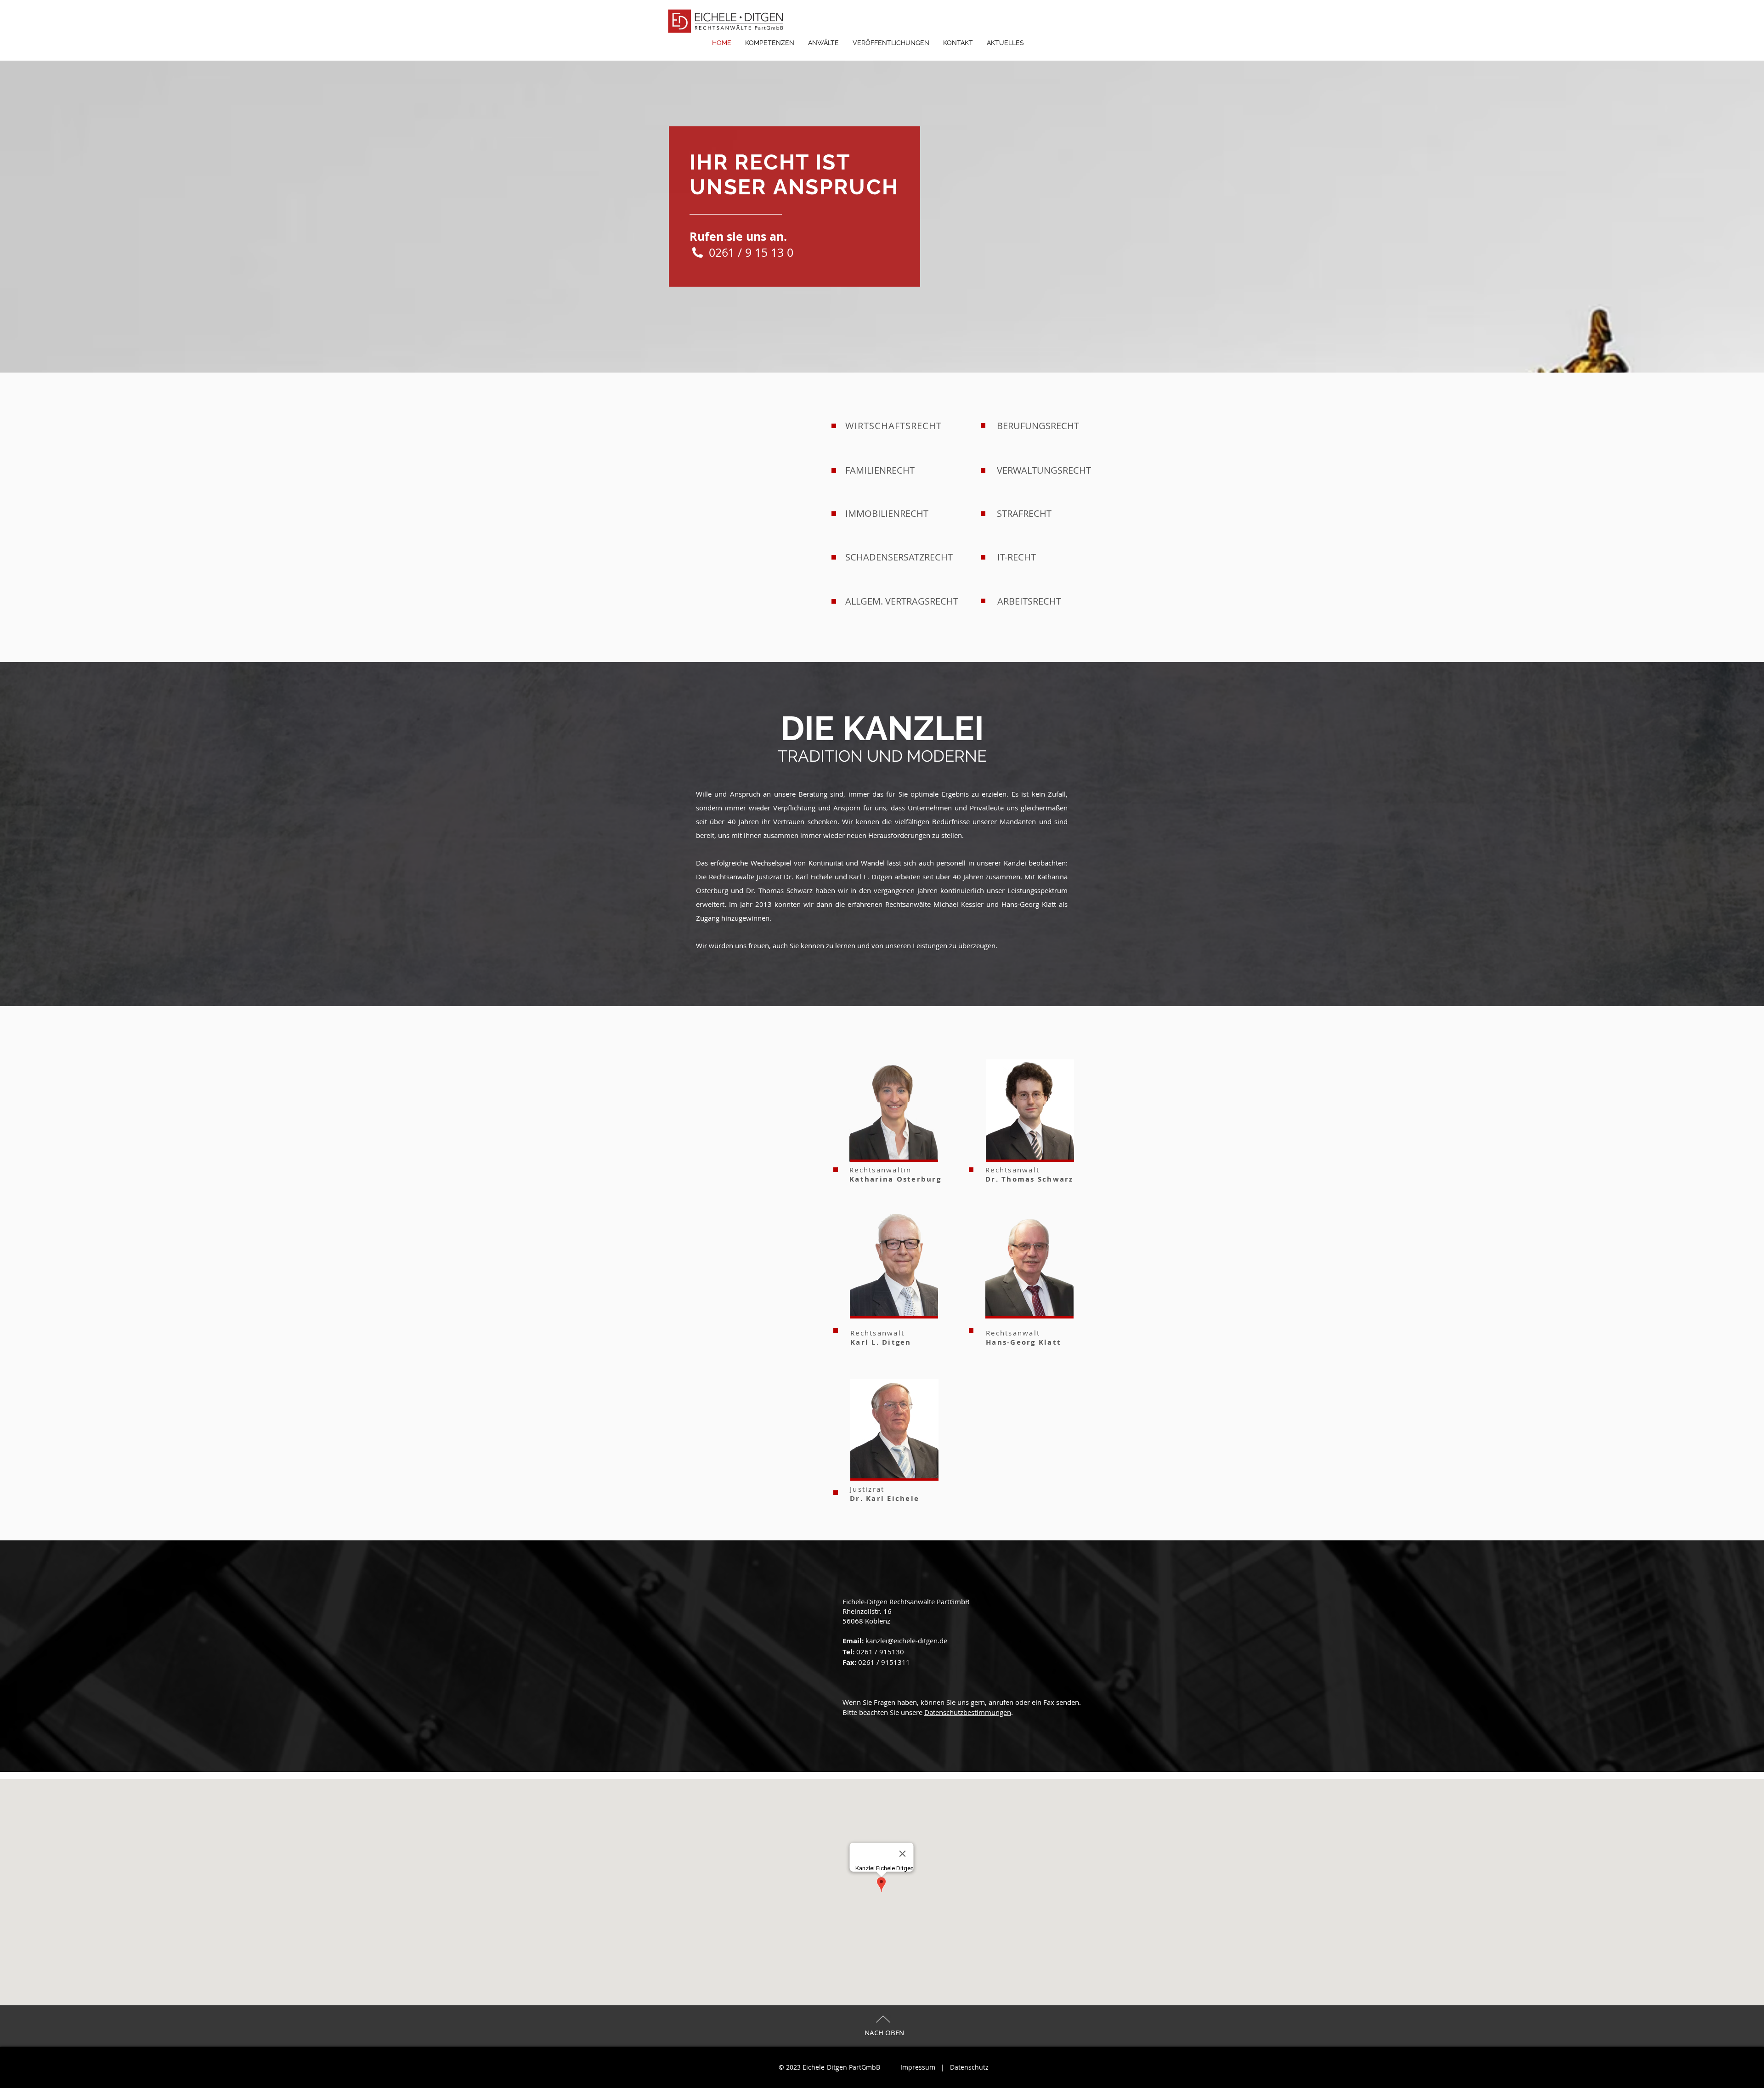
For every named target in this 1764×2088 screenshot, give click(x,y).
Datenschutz (969, 2067)
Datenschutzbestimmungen (968, 1712)
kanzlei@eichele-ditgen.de (906, 1641)
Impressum (918, 2067)
